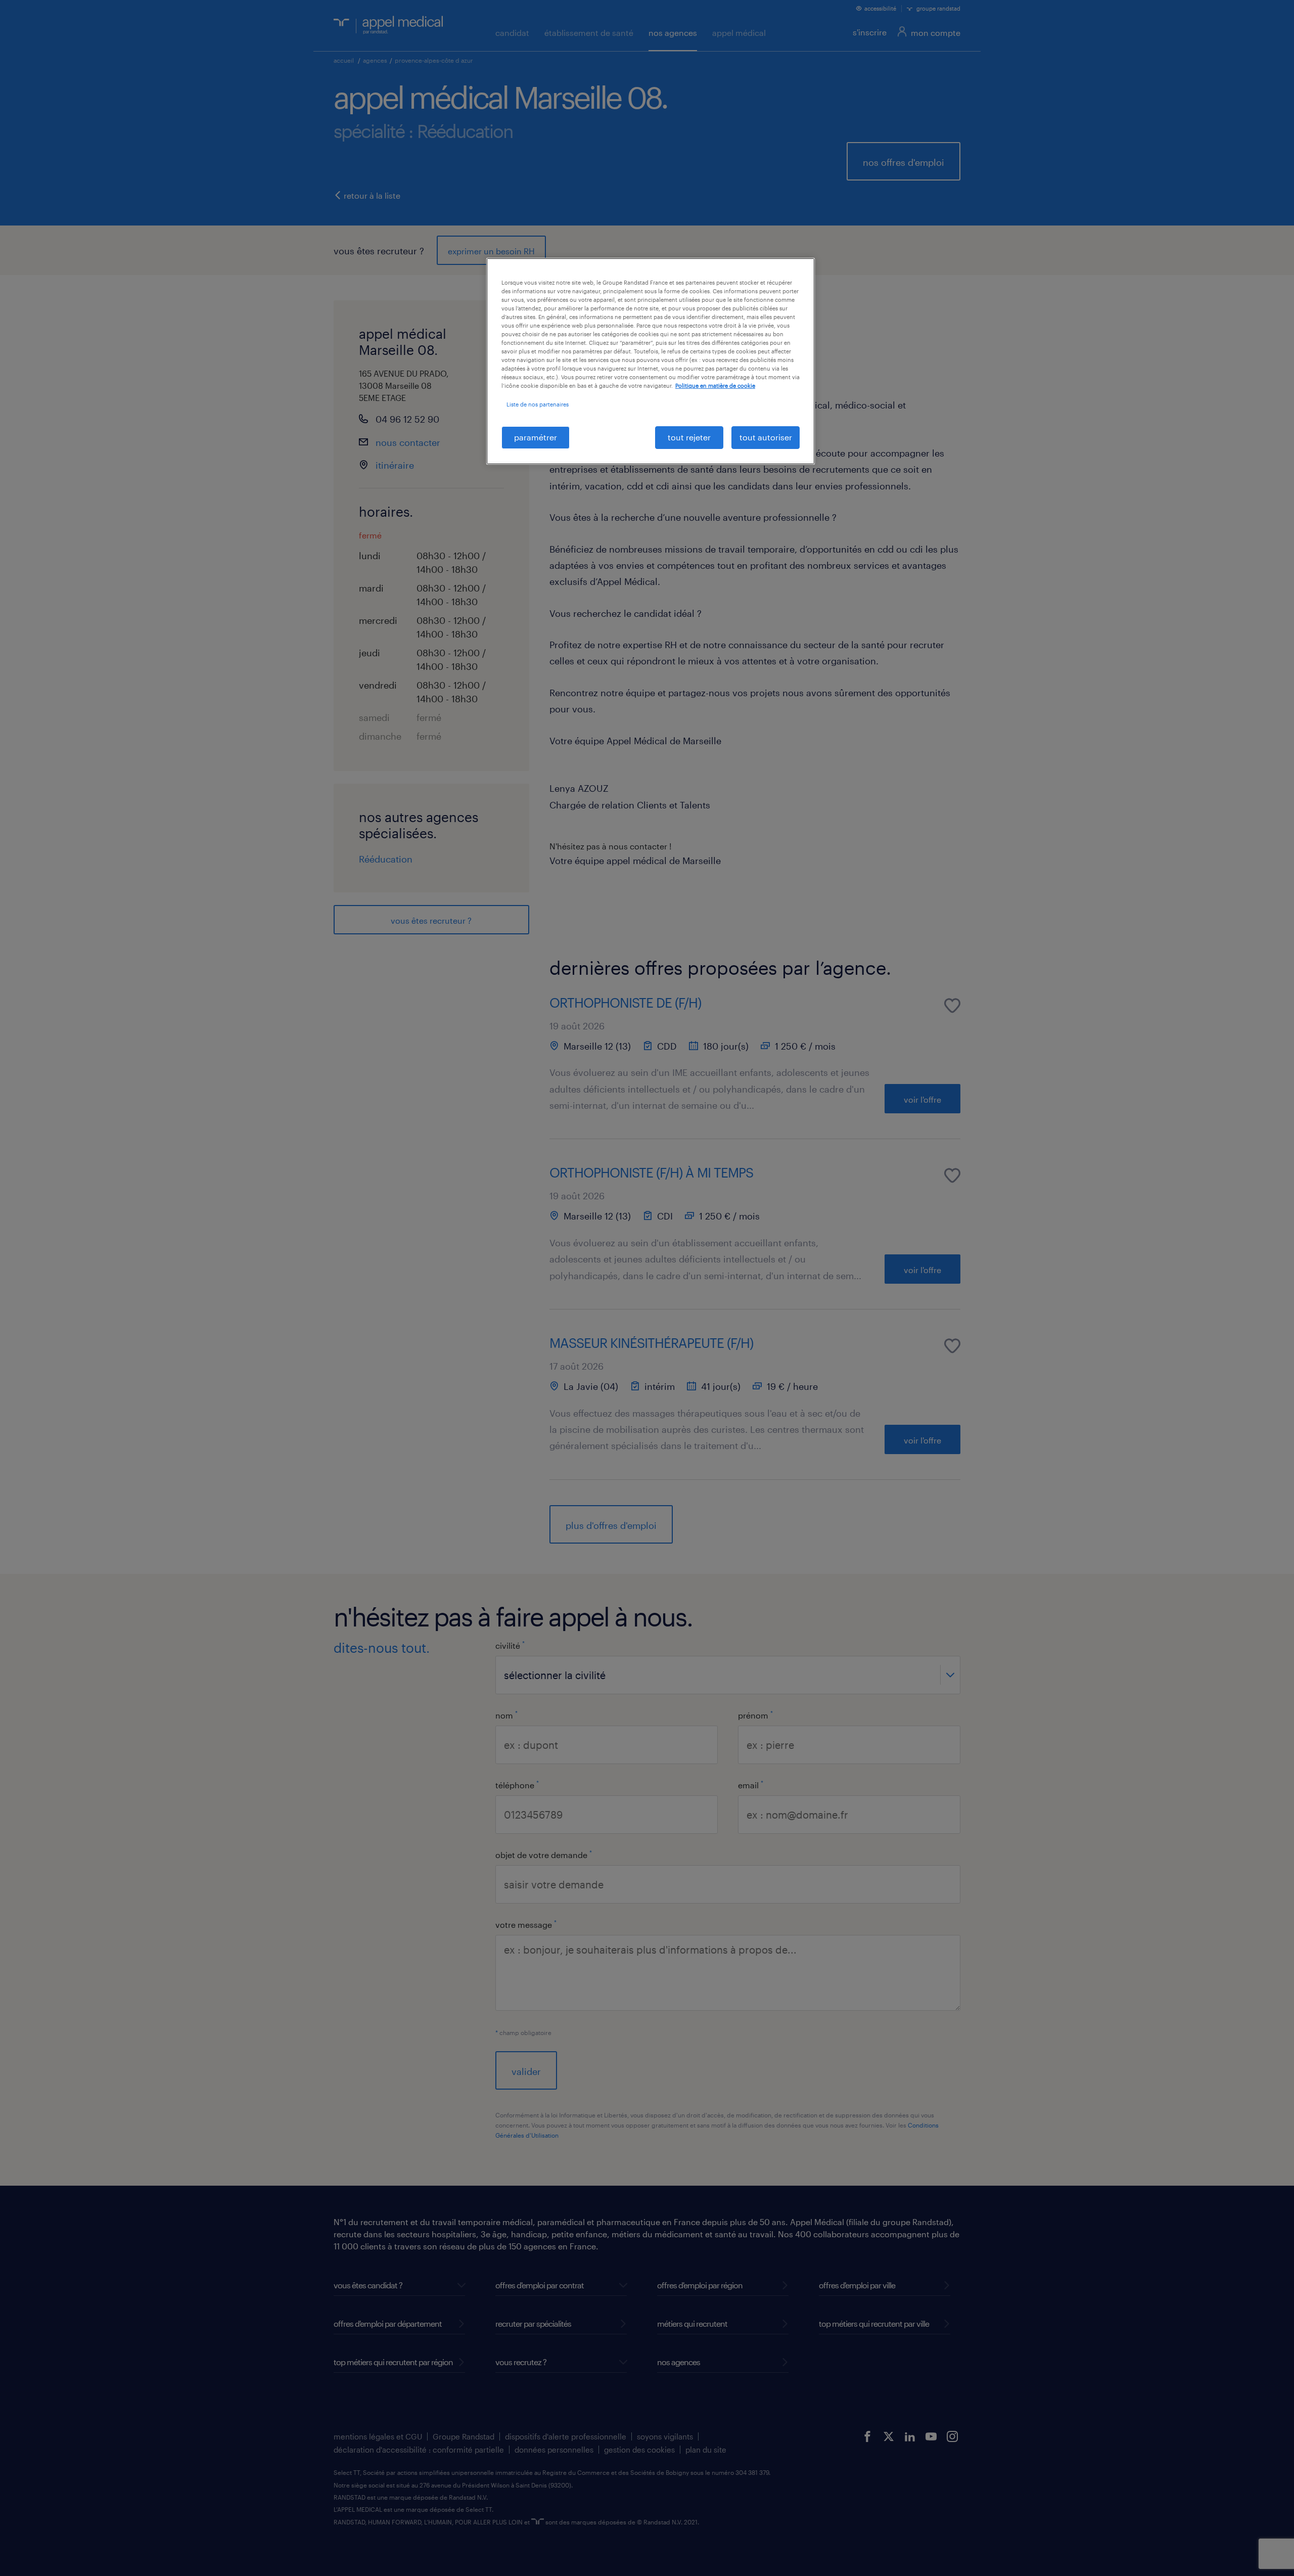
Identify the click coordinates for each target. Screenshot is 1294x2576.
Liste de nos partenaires (538, 404)
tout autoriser (766, 437)
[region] (651, 361)
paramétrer (536, 437)
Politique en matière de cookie (715, 386)
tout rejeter (689, 437)
